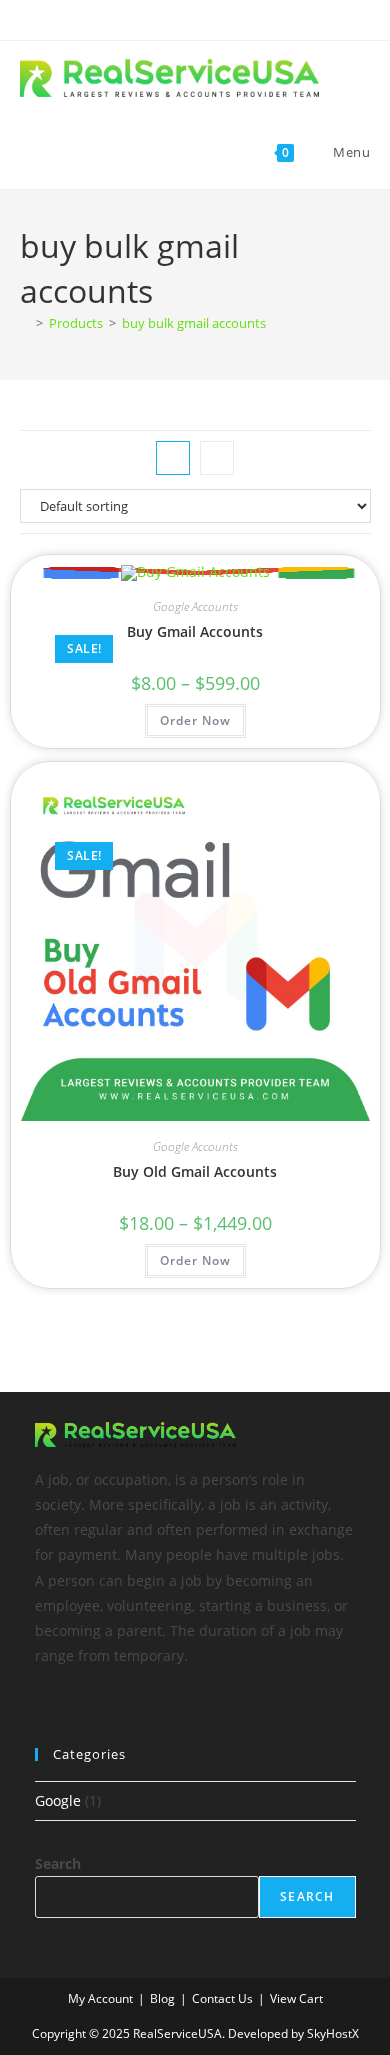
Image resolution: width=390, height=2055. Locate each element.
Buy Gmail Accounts (195, 631)
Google (58, 1800)
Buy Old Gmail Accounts (195, 1171)
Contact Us (222, 1998)
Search (58, 1863)
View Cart (296, 1998)
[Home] (25, 323)
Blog (162, 1998)
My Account (100, 1998)
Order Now (195, 720)
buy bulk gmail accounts (194, 323)
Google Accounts (195, 606)
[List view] (217, 458)
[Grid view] (173, 458)
